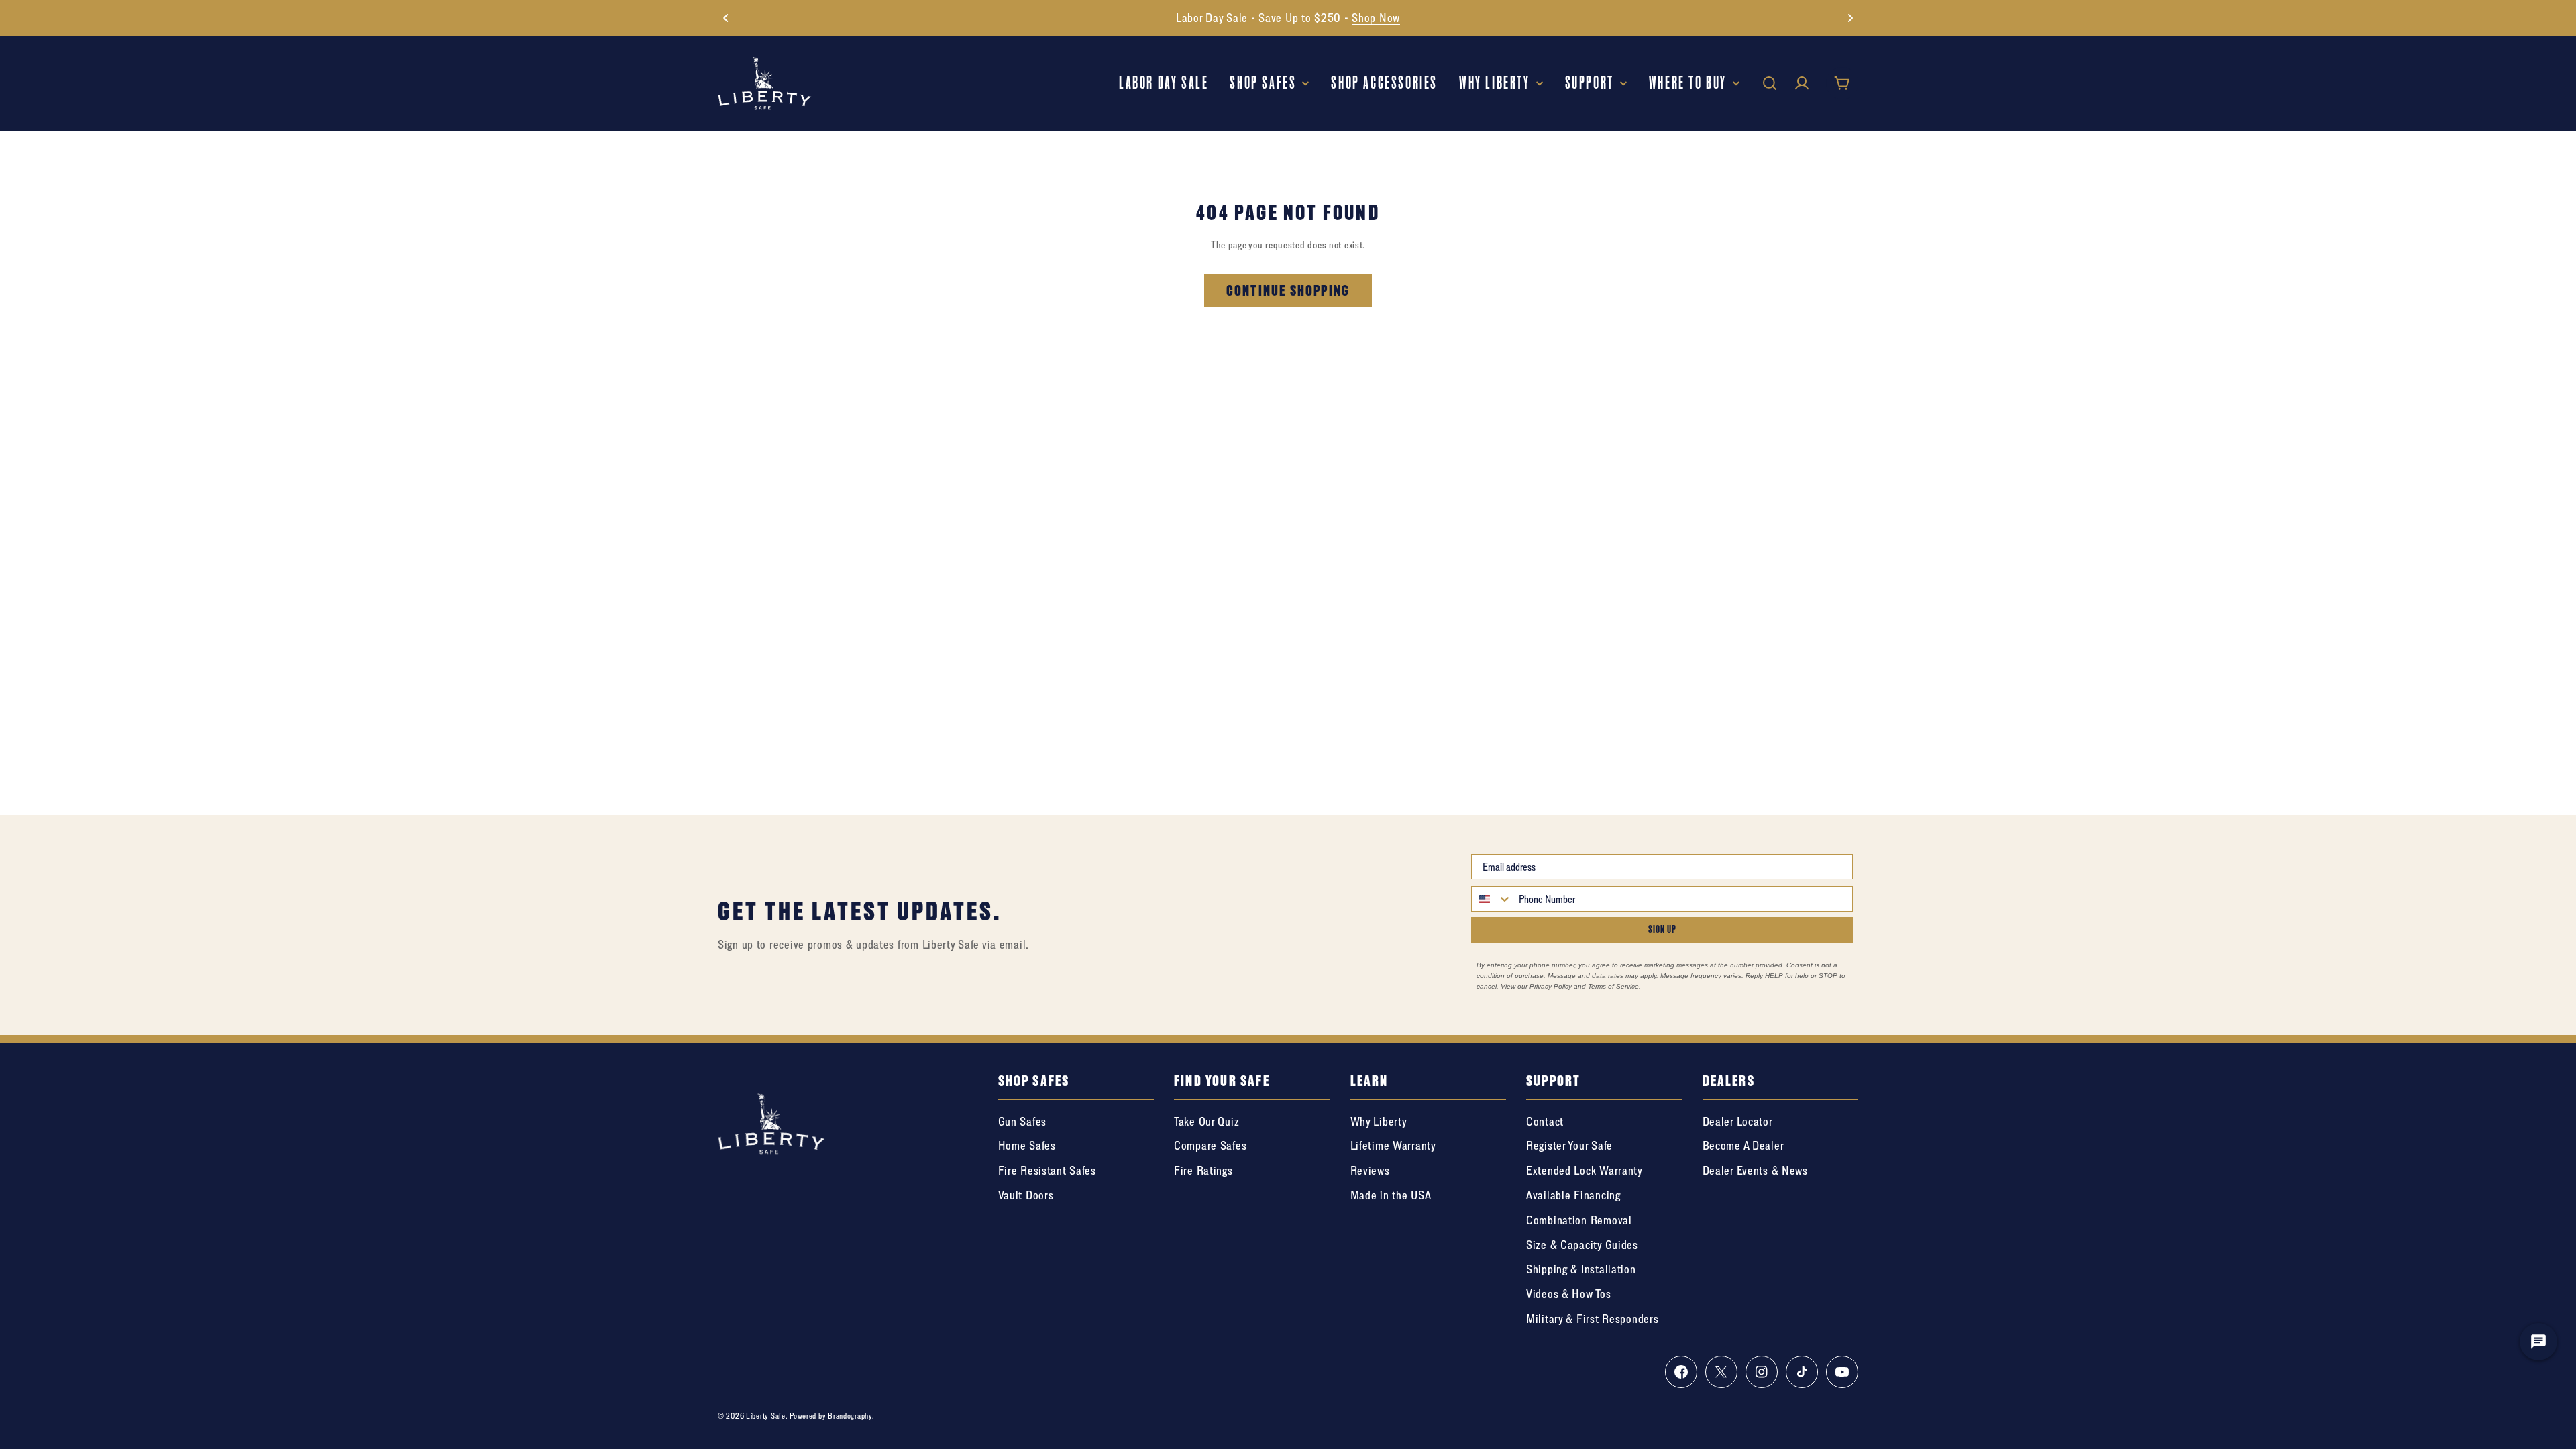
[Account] (1802, 83)
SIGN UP (1662, 929)
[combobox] (1492, 899)
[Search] (1770, 83)
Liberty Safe (766, 1416)
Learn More (1395, 18)
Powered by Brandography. (832, 1416)
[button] (726, 18)
